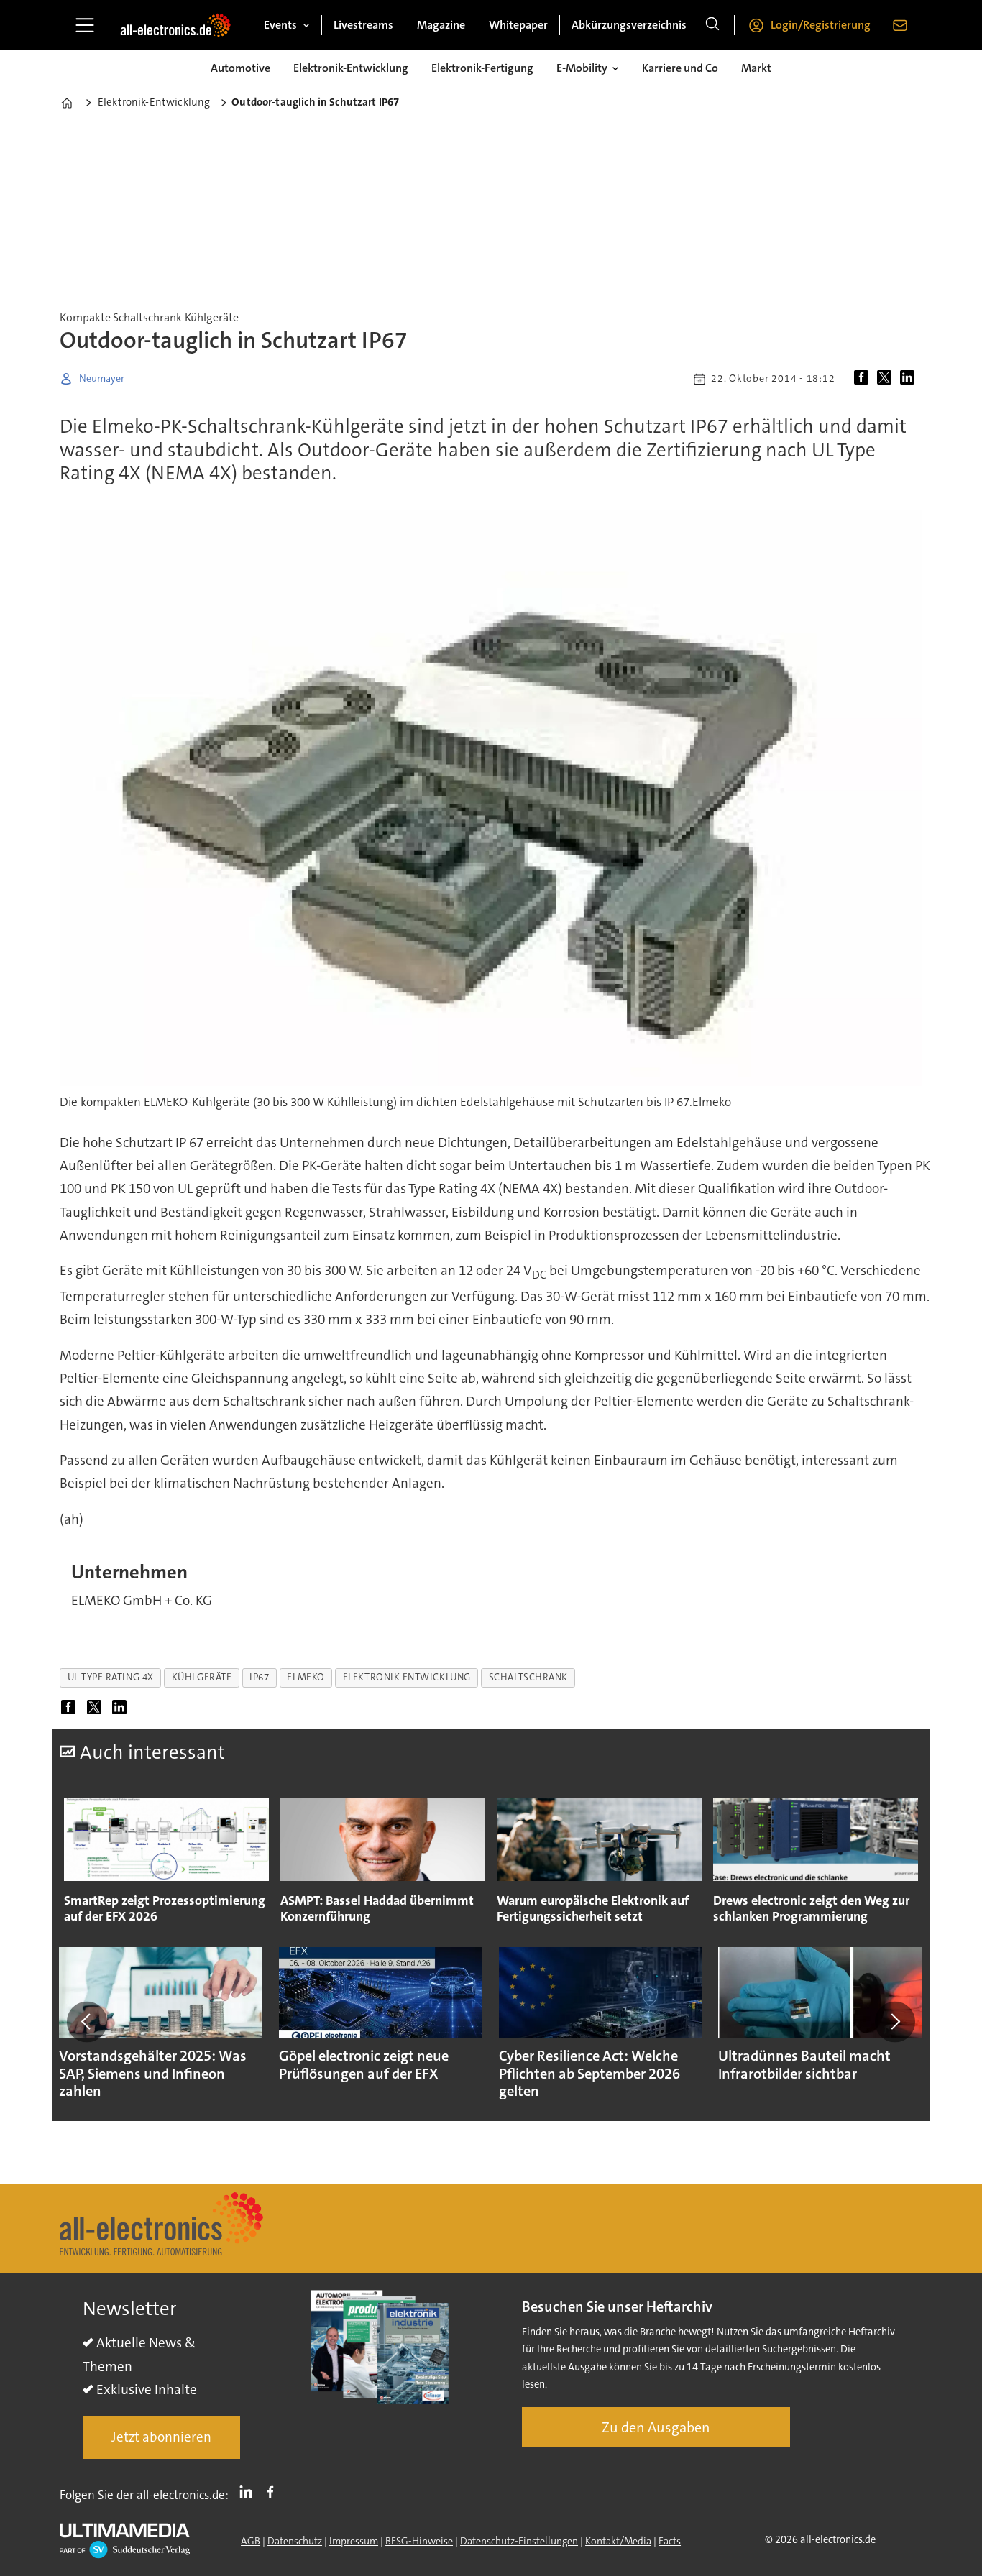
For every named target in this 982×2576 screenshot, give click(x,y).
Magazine (441, 25)
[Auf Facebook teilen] (864, 379)
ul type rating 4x (111, 1677)
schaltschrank (528, 1677)
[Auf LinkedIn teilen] (910, 379)
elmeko (306, 1677)
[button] (87, 2022)
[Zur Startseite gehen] (175, 25)
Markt (756, 68)
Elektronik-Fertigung (482, 68)
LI (249, 2492)
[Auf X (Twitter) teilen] (887, 379)
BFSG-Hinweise (419, 2541)
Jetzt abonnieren (161, 2437)
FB (274, 2492)
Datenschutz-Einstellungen (519, 2541)
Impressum (354, 2541)
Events (280, 25)
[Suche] (712, 25)
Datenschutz (295, 2541)
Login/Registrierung (821, 25)
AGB (251, 2541)
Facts (670, 2541)
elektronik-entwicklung (407, 1677)
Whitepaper (518, 25)
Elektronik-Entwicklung (351, 68)
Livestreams (363, 25)
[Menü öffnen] (85, 25)
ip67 (259, 1677)
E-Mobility (582, 68)
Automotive (240, 68)
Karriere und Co (680, 68)
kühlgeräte (202, 1677)
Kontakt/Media (618, 2541)
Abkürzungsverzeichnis (629, 25)
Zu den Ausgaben (656, 2427)
